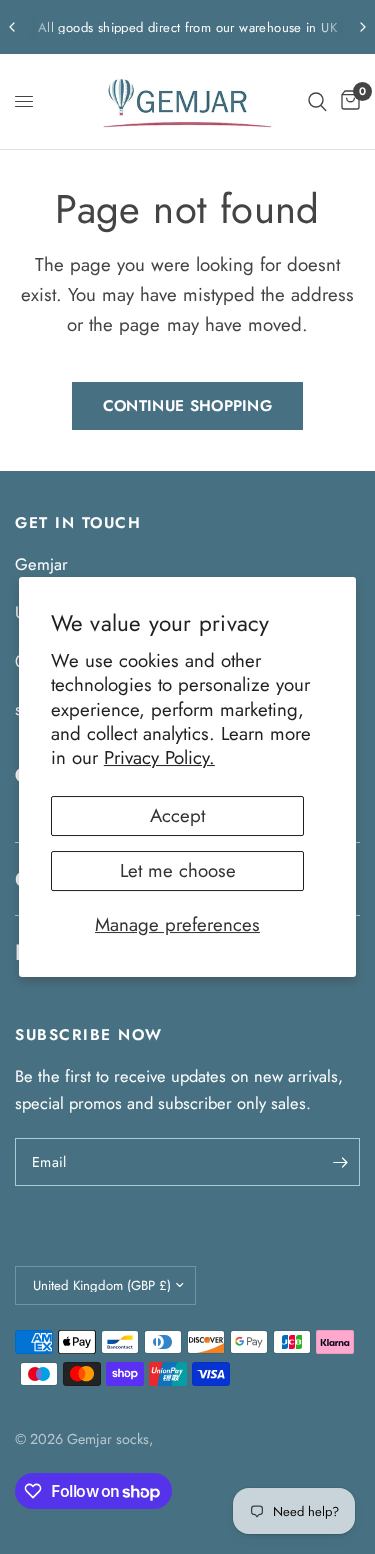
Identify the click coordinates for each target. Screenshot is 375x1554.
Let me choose (178, 870)
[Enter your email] (340, 1162)
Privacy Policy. (159, 757)
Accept (177, 815)
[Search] (317, 101)
